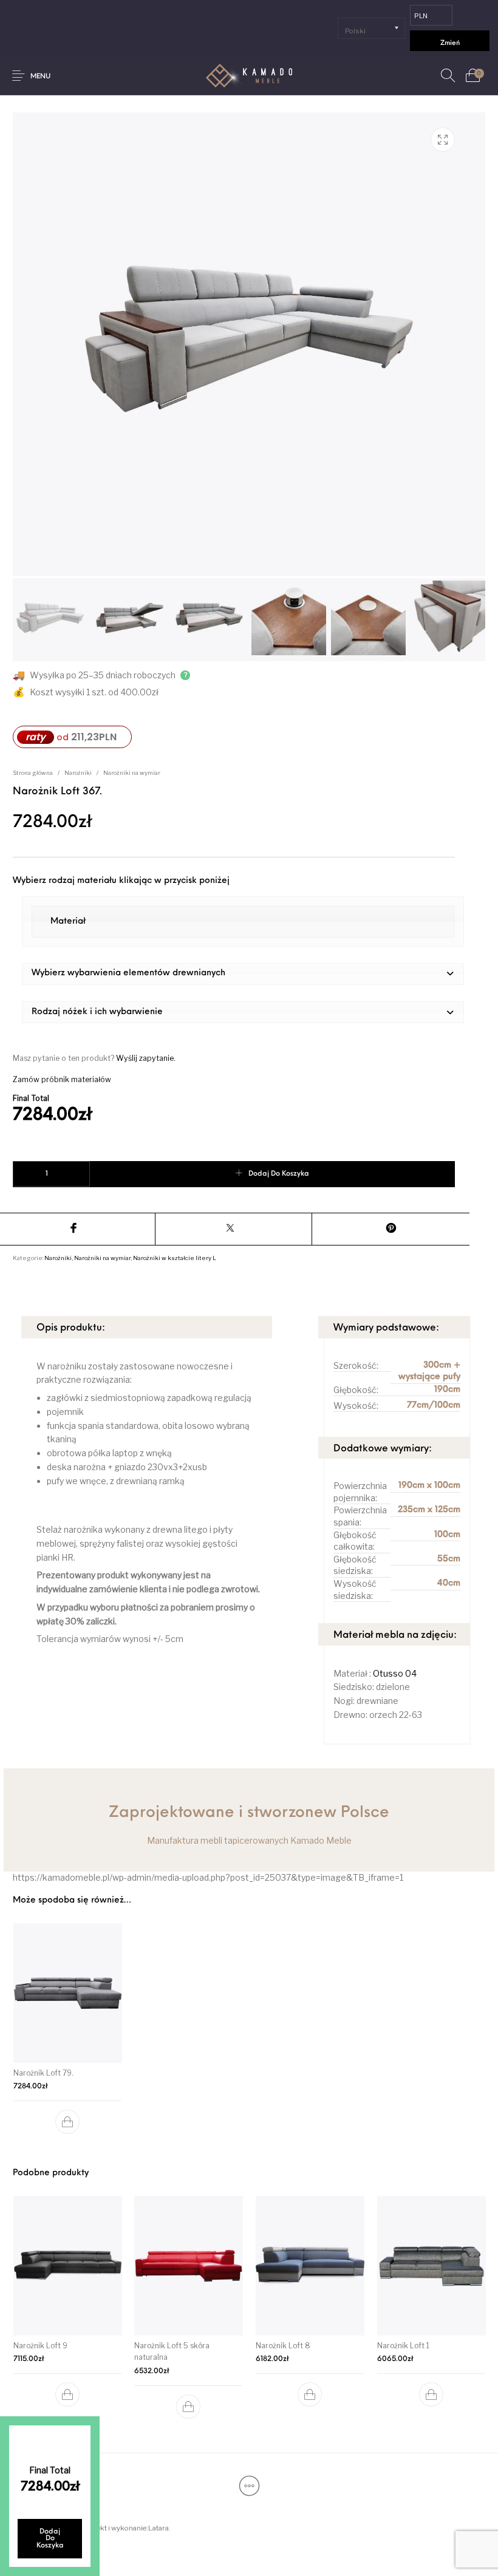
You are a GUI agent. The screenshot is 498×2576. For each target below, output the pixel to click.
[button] (243, 974)
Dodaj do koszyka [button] (67, 2122)
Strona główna (33, 773)
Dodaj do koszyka (279, 1174)
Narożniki (78, 773)
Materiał (68, 922)
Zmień (450, 43)
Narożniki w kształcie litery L (175, 1258)
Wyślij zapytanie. (146, 1058)
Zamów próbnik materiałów (62, 1079)
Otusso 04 (395, 1673)
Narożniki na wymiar (132, 773)
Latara (159, 2528)
